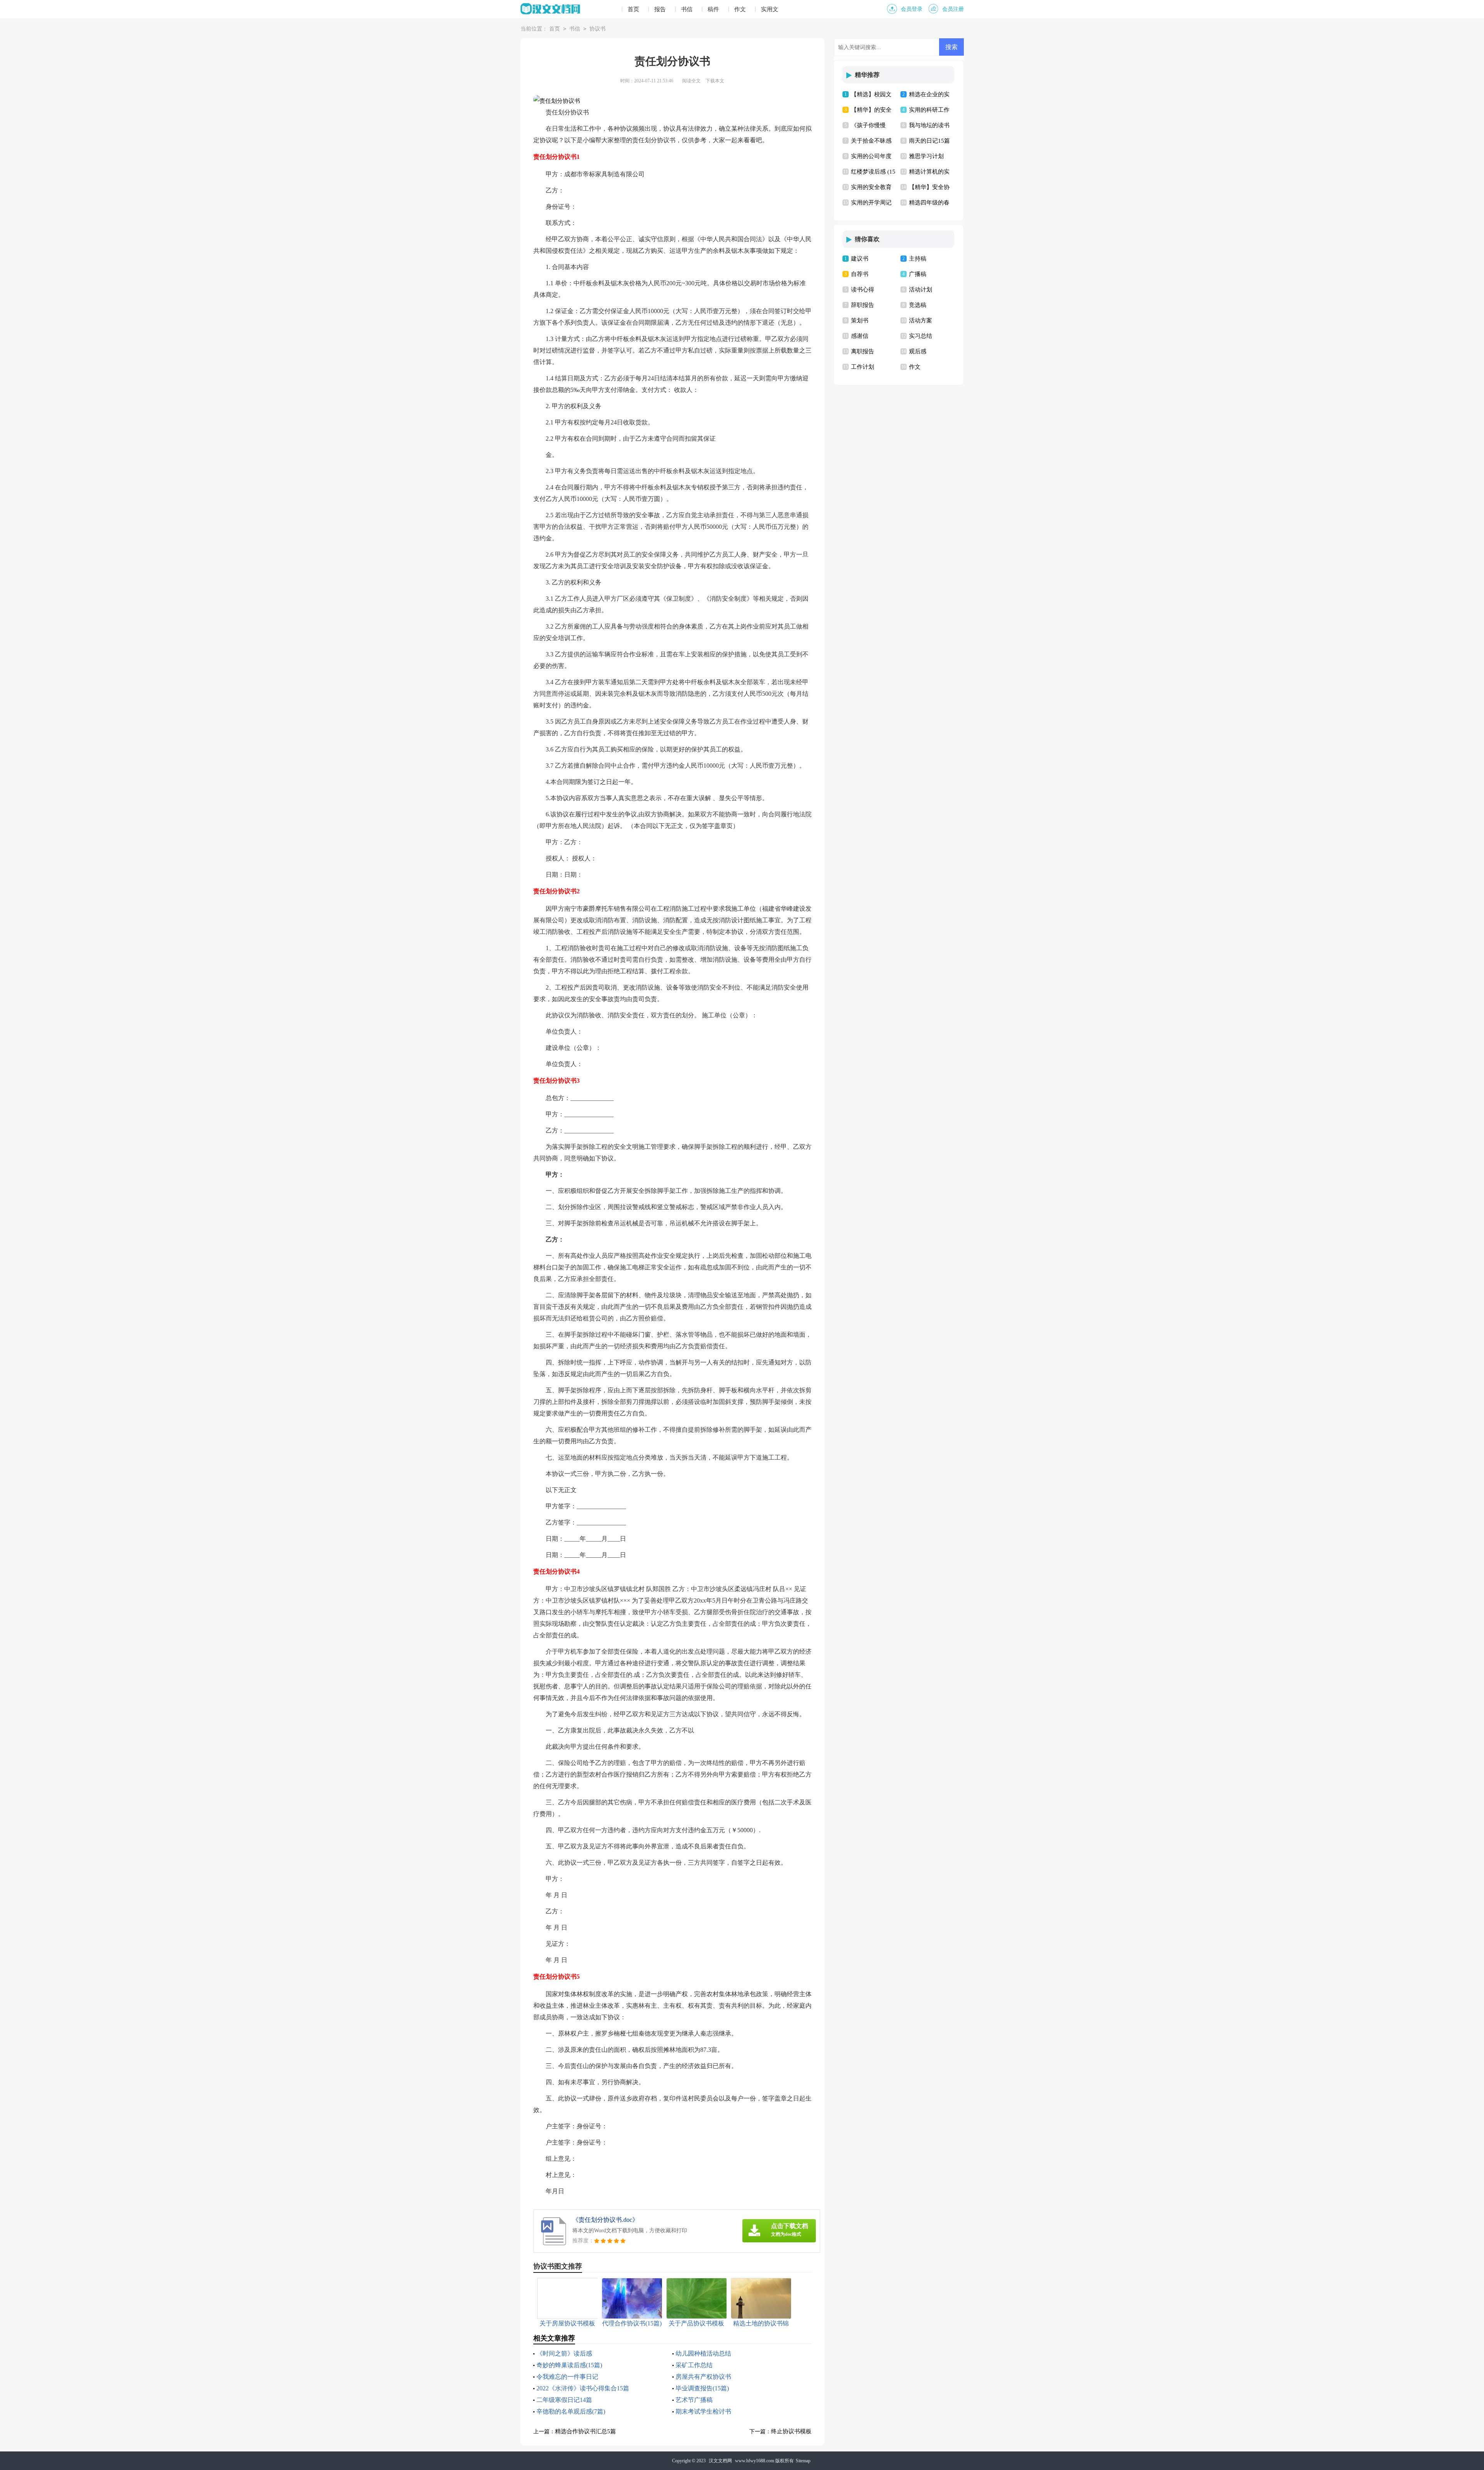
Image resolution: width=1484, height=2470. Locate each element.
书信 (687, 9)
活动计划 (921, 290)
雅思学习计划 (926, 156)
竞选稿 (918, 305)
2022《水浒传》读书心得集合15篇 (583, 2388)
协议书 (597, 29)
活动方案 (921, 320)
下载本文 (715, 81)
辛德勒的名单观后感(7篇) (571, 2411)
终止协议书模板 (791, 2431)
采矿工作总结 (694, 2365)
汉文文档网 (720, 2461)
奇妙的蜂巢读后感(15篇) (569, 2365)
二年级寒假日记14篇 (564, 2400)
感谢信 (860, 336)
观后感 (918, 351)
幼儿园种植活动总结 (703, 2353)
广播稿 (918, 274)
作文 (740, 9)
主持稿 (918, 259)
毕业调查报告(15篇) (702, 2388)
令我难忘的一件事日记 (567, 2377)
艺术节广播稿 (694, 2400)
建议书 (860, 259)
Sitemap (803, 2461)
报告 (660, 9)
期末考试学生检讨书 (703, 2411)
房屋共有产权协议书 (703, 2377)
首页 (633, 9)
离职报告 (863, 351)
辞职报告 (863, 305)
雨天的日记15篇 (929, 141)
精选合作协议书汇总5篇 (585, 2431)
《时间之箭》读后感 (564, 2353)
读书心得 (863, 290)
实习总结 (921, 336)
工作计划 (863, 367)
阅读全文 (691, 81)
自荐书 (860, 274)
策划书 (860, 320)
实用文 (770, 9)
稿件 (713, 9)
